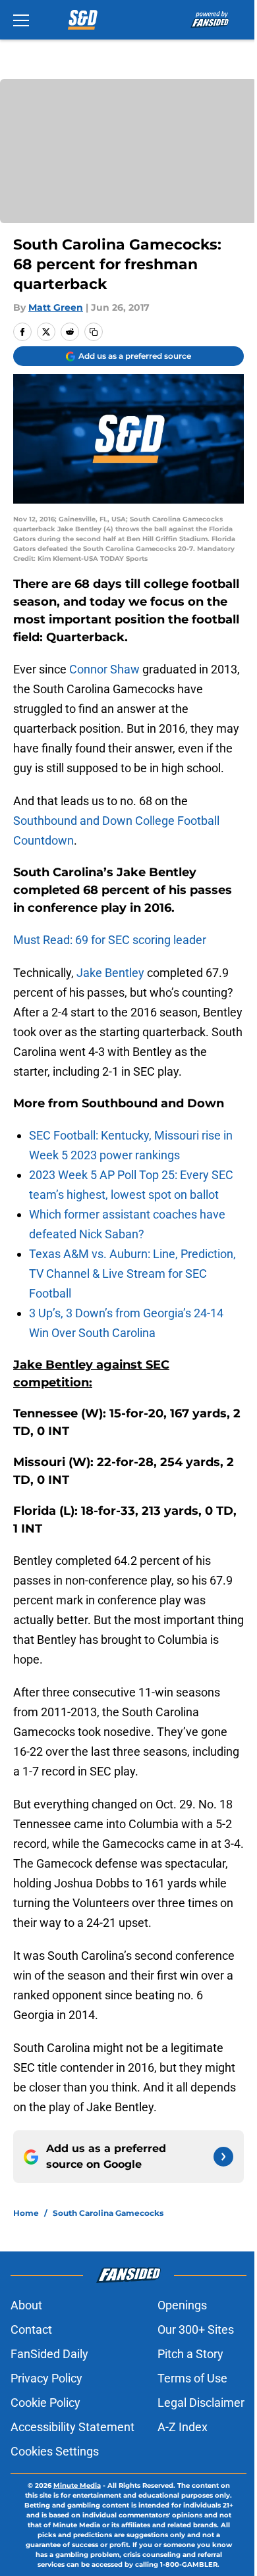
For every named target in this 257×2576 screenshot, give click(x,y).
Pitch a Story (190, 2354)
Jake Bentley (110, 973)
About (26, 2305)
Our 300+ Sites (196, 2329)
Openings (182, 2305)
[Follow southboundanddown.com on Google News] (223, 2157)
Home (26, 2213)
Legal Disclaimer (201, 2403)
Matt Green (56, 307)
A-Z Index (183, 2427)
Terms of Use (192, 2378)
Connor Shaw (104, 669)
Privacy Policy (46, 2378)
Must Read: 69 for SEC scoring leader (110, 940)
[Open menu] (21, 20)
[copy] (94, 332)
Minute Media (77, 2485)
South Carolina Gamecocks (108, 2213)
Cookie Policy (45, 2403)
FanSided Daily (49, 2354)
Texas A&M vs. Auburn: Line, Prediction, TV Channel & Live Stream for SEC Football (132, 1274)
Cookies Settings (55, 2451)
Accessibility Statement (72, 2427)
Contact (31, 2329)
